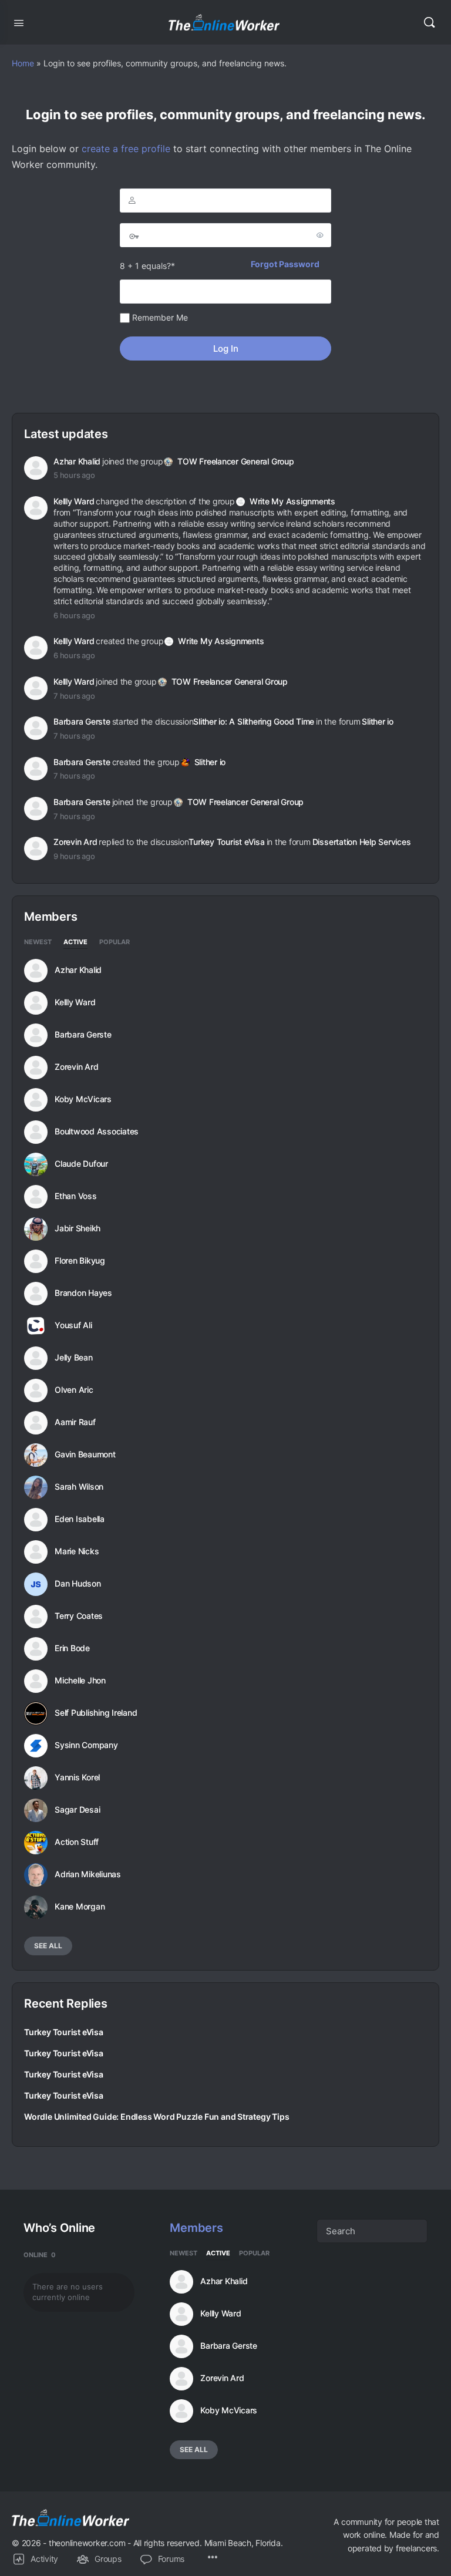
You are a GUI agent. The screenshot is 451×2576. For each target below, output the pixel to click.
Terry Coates (79, 1616)
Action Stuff (77, 1842)
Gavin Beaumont (85, 1454)
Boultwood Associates (97, 1132)
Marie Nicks (77, 1551)
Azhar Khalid (77, 461)
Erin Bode (72, 1648)
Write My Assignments (292, 501)
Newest (38, 942)
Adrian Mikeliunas (88, 1874)
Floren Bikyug (80, 1261)
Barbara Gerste (82, 721)
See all (48, 1946)
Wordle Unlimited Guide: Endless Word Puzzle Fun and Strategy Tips (156, 2117)
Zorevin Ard (75, 842)
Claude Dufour (81, 1164)
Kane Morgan (80, 1907)
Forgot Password (285, 264)
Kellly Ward (74, 501)
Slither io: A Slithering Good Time (254, 721)
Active (75, 942)
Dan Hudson (78, 1584)
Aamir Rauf (75, 1422)
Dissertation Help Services (362, 842)
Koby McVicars (83, 1099)
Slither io (378, 721)
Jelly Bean (74, 1358)
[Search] (429, 22)
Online (40, 2255)
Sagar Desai (77, 1810)
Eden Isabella (80, 1519)
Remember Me (159, 317)
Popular (115, 942)
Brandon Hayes (83, 1293)
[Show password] (320, 235)
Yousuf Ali (73, 1325)
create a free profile (126, 149)
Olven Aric (74, 1390)
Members (196, 2228)
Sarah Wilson (79, 1487)
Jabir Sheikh (78, 1228)
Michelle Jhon (80, 1681)
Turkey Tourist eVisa (226, 842)
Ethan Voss (76, 1196)
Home (23, 63)
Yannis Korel (77, 1777)
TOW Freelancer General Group (235, 461)
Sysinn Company (86, 1745)
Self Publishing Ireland (96, 1713)
